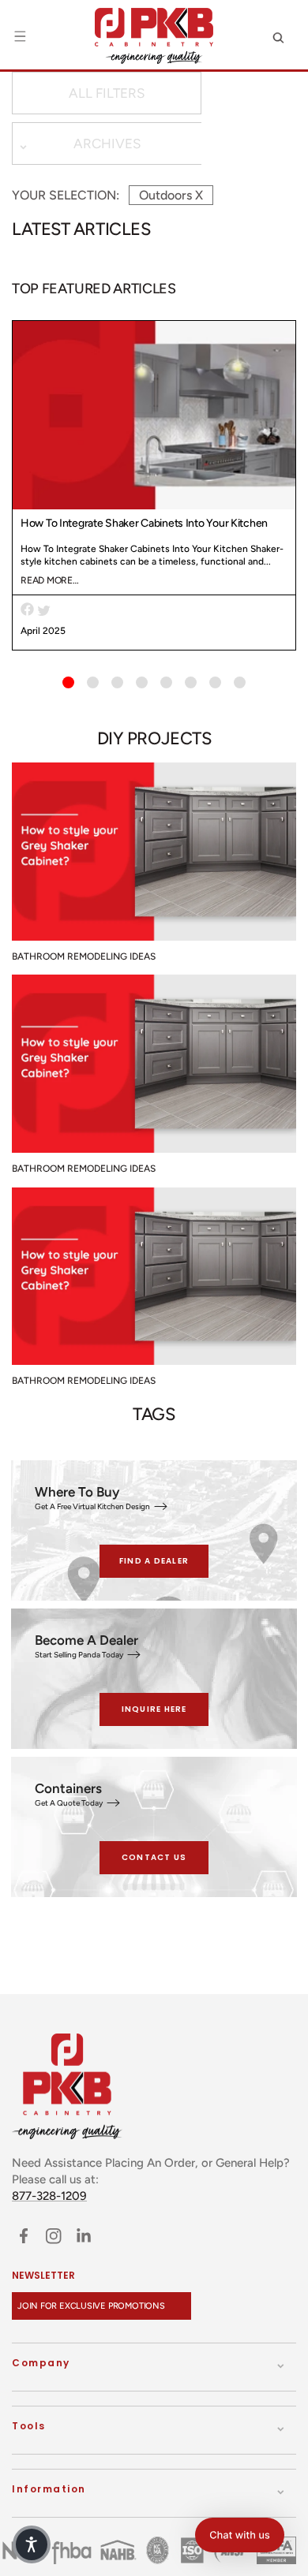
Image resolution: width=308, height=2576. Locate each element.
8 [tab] (240, 682)
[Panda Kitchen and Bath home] (154, 36)
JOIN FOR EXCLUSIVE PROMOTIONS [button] (91, 2306)
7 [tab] (215, 682)
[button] (20, 36)
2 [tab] (93, 682)
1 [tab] (68, 682)
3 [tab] (117, 682)
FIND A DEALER (154, 1561)
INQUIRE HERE (154, 1709)
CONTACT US (154, 1857)
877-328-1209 (49, 2196)
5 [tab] (166, 682)
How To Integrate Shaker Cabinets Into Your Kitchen (144, 523)
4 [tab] (142, 682)
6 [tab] (191, 682)
